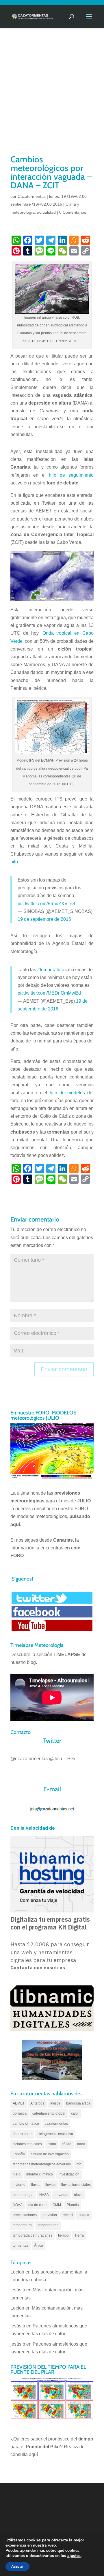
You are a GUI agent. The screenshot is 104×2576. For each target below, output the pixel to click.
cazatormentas (56, 2124)
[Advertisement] (52, 99)
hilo (14, 862)
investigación (69, 2174)
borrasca (20, 2113)
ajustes (74, 2556)
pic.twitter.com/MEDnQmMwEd (49, 993)
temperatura (22, 2225)
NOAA (18, 2205)
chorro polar (22, 2134)
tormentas (21, 2246)
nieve (78, 2195)
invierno (19, 2185)
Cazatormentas (32, 196)
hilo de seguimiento (71, 475)
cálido (67, 2144)
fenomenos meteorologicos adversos (42, 2164)
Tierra (79, 2235)
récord (68, 2215)
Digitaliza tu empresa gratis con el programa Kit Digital (50, 1923)
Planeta (73, 2205)
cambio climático (26, 2124)
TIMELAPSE (67, 1655)
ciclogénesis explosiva (55, 2134)
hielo (17, 2174)
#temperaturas (52, 970)
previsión (50, 2215)
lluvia (35, 2185)
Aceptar (17, 2566)
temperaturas (48, 2225)
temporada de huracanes (32, 2235)
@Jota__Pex (62, 1759)
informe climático (40, 2174)
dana (81, 2144)
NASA (44, 2195)
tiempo (63, 2235)
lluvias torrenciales (76, 2185)
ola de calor (38, 2205)
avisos (55, 2103)
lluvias (50, 2185)
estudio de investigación (50, 2154)
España (19, 2154)
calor (75, 2113)
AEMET (19, 2103)
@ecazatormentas (29, 1759)
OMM (57, 2205)
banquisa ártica (78, 2103)
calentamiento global (49, 2113)
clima (52, 2144)
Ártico (39, 2246)
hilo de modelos (67, 1093)
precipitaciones (25, 2215)
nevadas (61, 2195)
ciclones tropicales (27, 2144)
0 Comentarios (73, 212)
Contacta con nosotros (38, 1968)
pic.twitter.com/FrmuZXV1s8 (46, 904)
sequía (84, 2215)
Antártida (37, 2103)
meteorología (23, 2195)
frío (79, 2164)
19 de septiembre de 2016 (44, 919)
